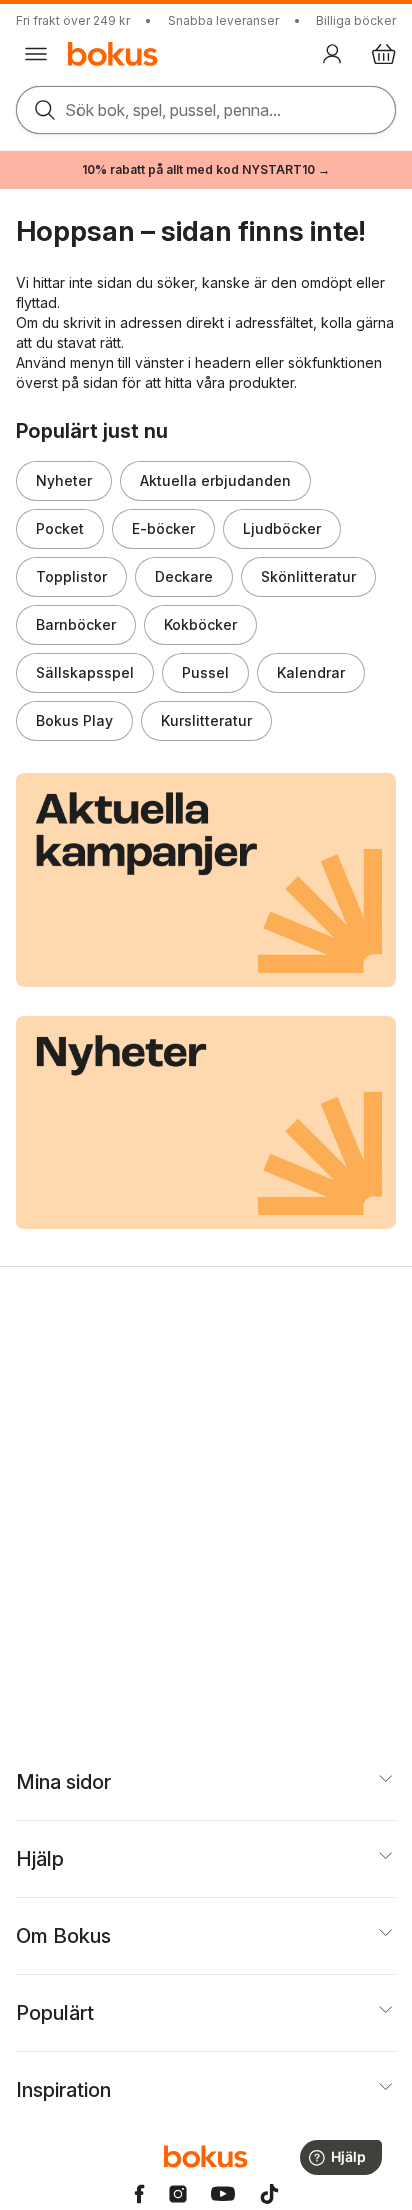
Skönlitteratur (308, 576)
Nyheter (64, 480)
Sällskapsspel (85, 672)
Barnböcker (76, 624)
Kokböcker (200, 624)
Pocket (60, 528)
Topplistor (71, 576)
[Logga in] (332, 54)
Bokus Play (74, 720)
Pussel (205, 672)
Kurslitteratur (206, 720)
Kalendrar (311, 672)
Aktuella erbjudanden (215, 480)
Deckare (184, 576)
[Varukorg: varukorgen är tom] (384, 54)
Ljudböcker (282, 528)
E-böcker (163, 528)
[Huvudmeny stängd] (36, 54)
